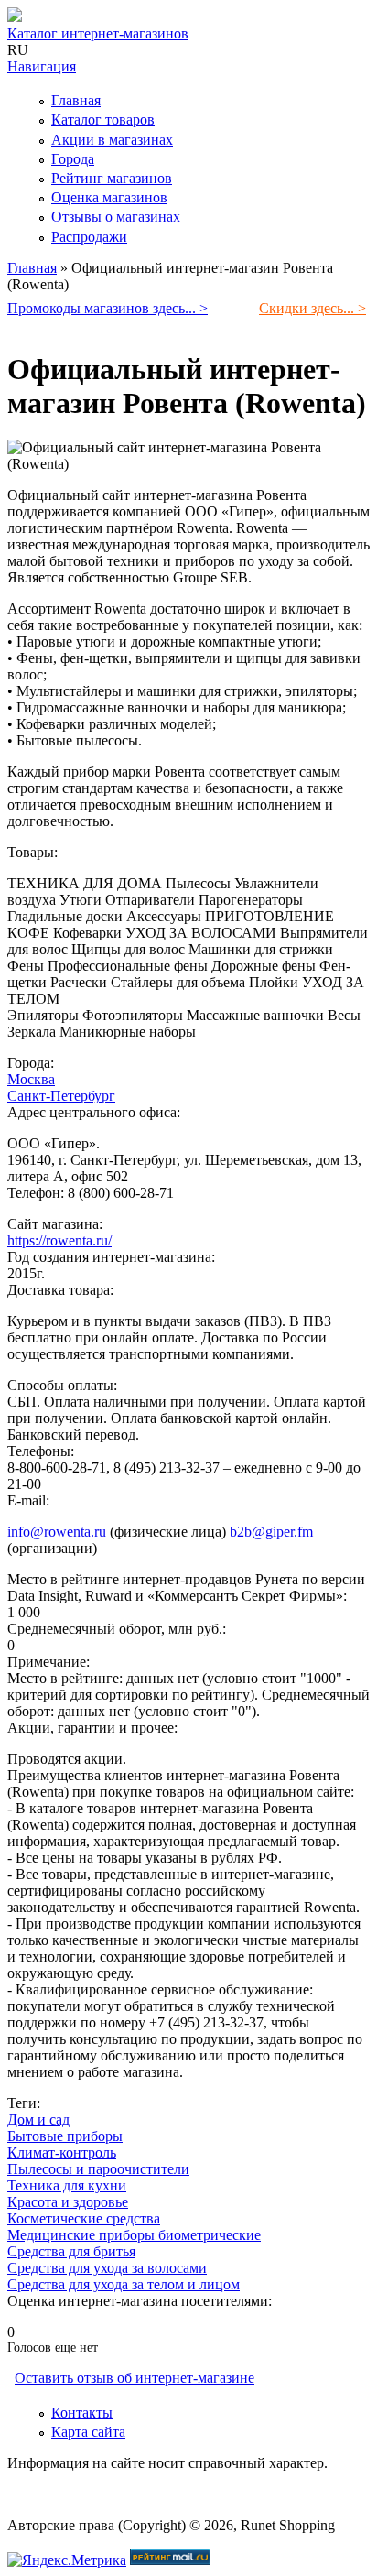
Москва (31, 1079)
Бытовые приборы (65, 2136)
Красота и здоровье (68, 2202)
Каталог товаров (103, 120)
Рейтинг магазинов (112, 178)
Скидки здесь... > (312, 308)
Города (73, 159)
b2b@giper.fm (271, 1532)
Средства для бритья (71, 2251)
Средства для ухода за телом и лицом (124, 2284)
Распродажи (89, 237)
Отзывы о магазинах (116, 217)
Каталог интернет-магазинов (98, 33)
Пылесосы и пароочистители (98, 2169)
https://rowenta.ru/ (59, 1240)
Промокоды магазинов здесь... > (108, 308)
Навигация (42, 66)
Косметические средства (84, 2218)
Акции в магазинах (112, 140)
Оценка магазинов (109, 197)
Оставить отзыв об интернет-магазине (135, 2378)
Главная (76, 100)
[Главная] (15, 17)
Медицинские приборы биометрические (134, 2235)
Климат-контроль (62, 2152)
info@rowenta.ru (57, 1532)
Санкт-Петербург (61, 1096)
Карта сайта (88, 2432)
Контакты (82, 2413)
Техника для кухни (67, 2185)
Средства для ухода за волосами (107, 2268)
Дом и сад (38, 2119)
